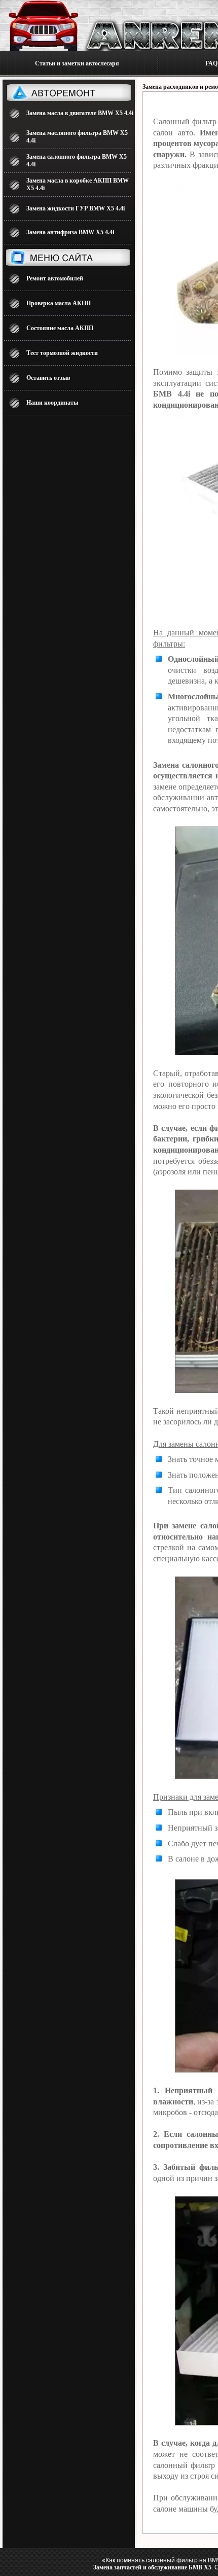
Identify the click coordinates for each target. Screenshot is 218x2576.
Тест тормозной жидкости (62, 353)
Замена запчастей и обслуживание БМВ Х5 (152, 2567)
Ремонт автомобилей (55, 278)
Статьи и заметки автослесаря (77, 63)
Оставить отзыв (48, 378)
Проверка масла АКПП (59, 303)
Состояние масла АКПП (60, 328)
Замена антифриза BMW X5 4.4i (70, 232)
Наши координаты (52, 403)
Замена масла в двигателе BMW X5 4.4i (80, 113)
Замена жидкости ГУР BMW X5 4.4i (76, 208)
